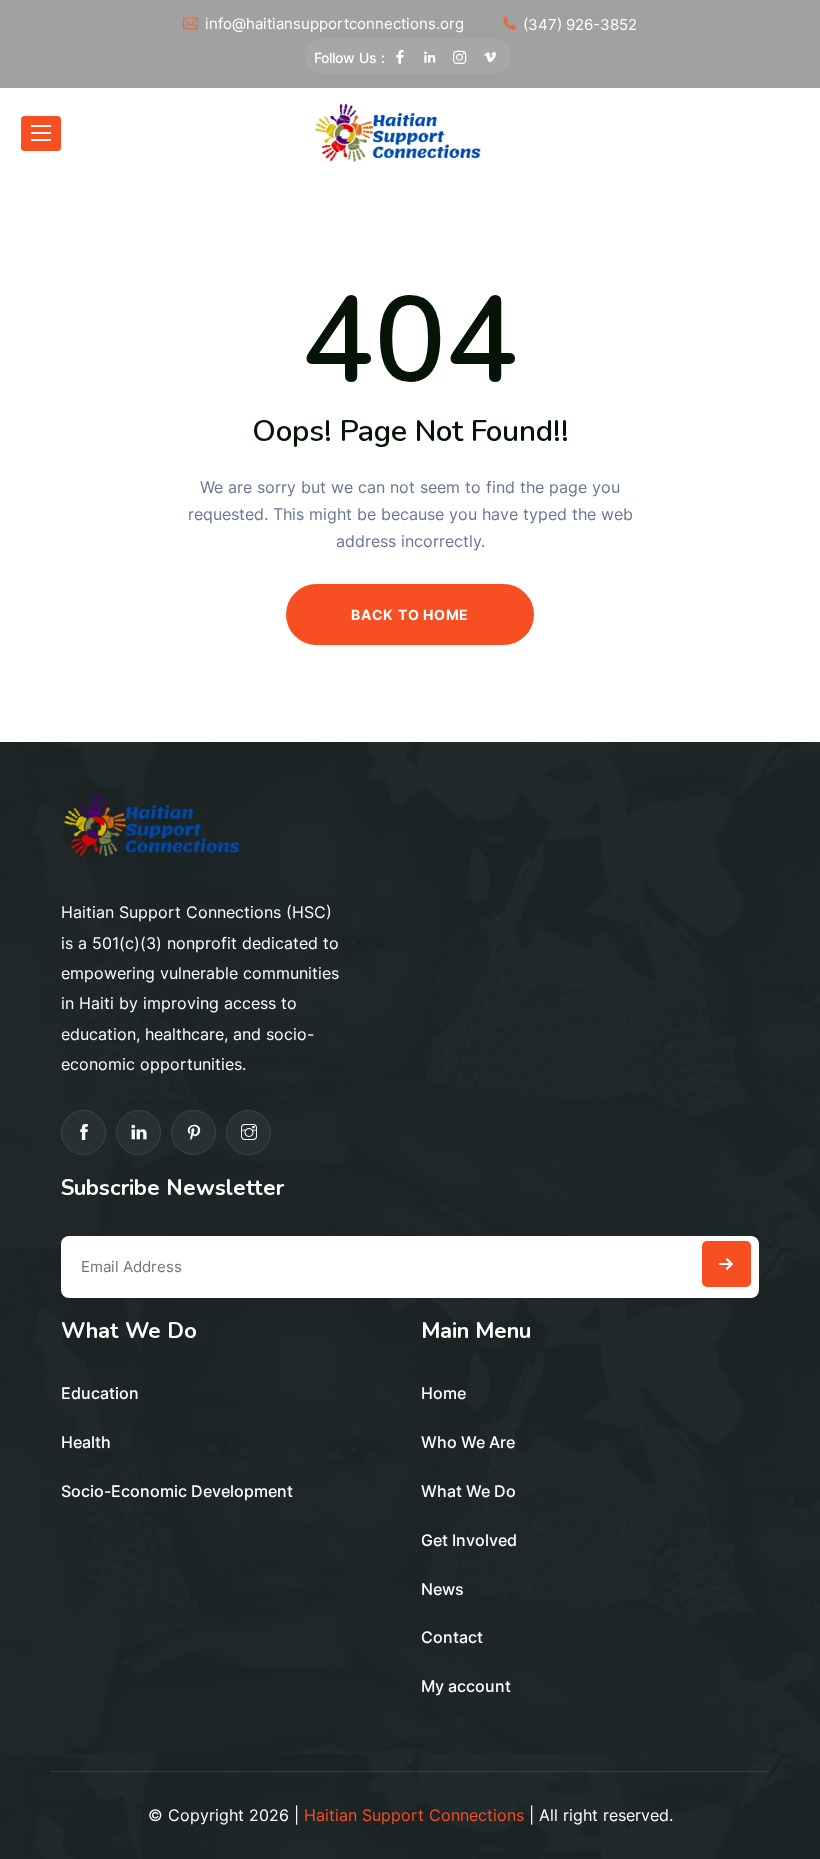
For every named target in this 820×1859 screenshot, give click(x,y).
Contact (452, 1637)
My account (466, 1686)
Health (86, 1442)
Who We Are (468, 1442)
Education (100, 1393)
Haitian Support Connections (414, 1815)
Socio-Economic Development (177, 1491)
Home (443, 1393)
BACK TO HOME (410, 614)
